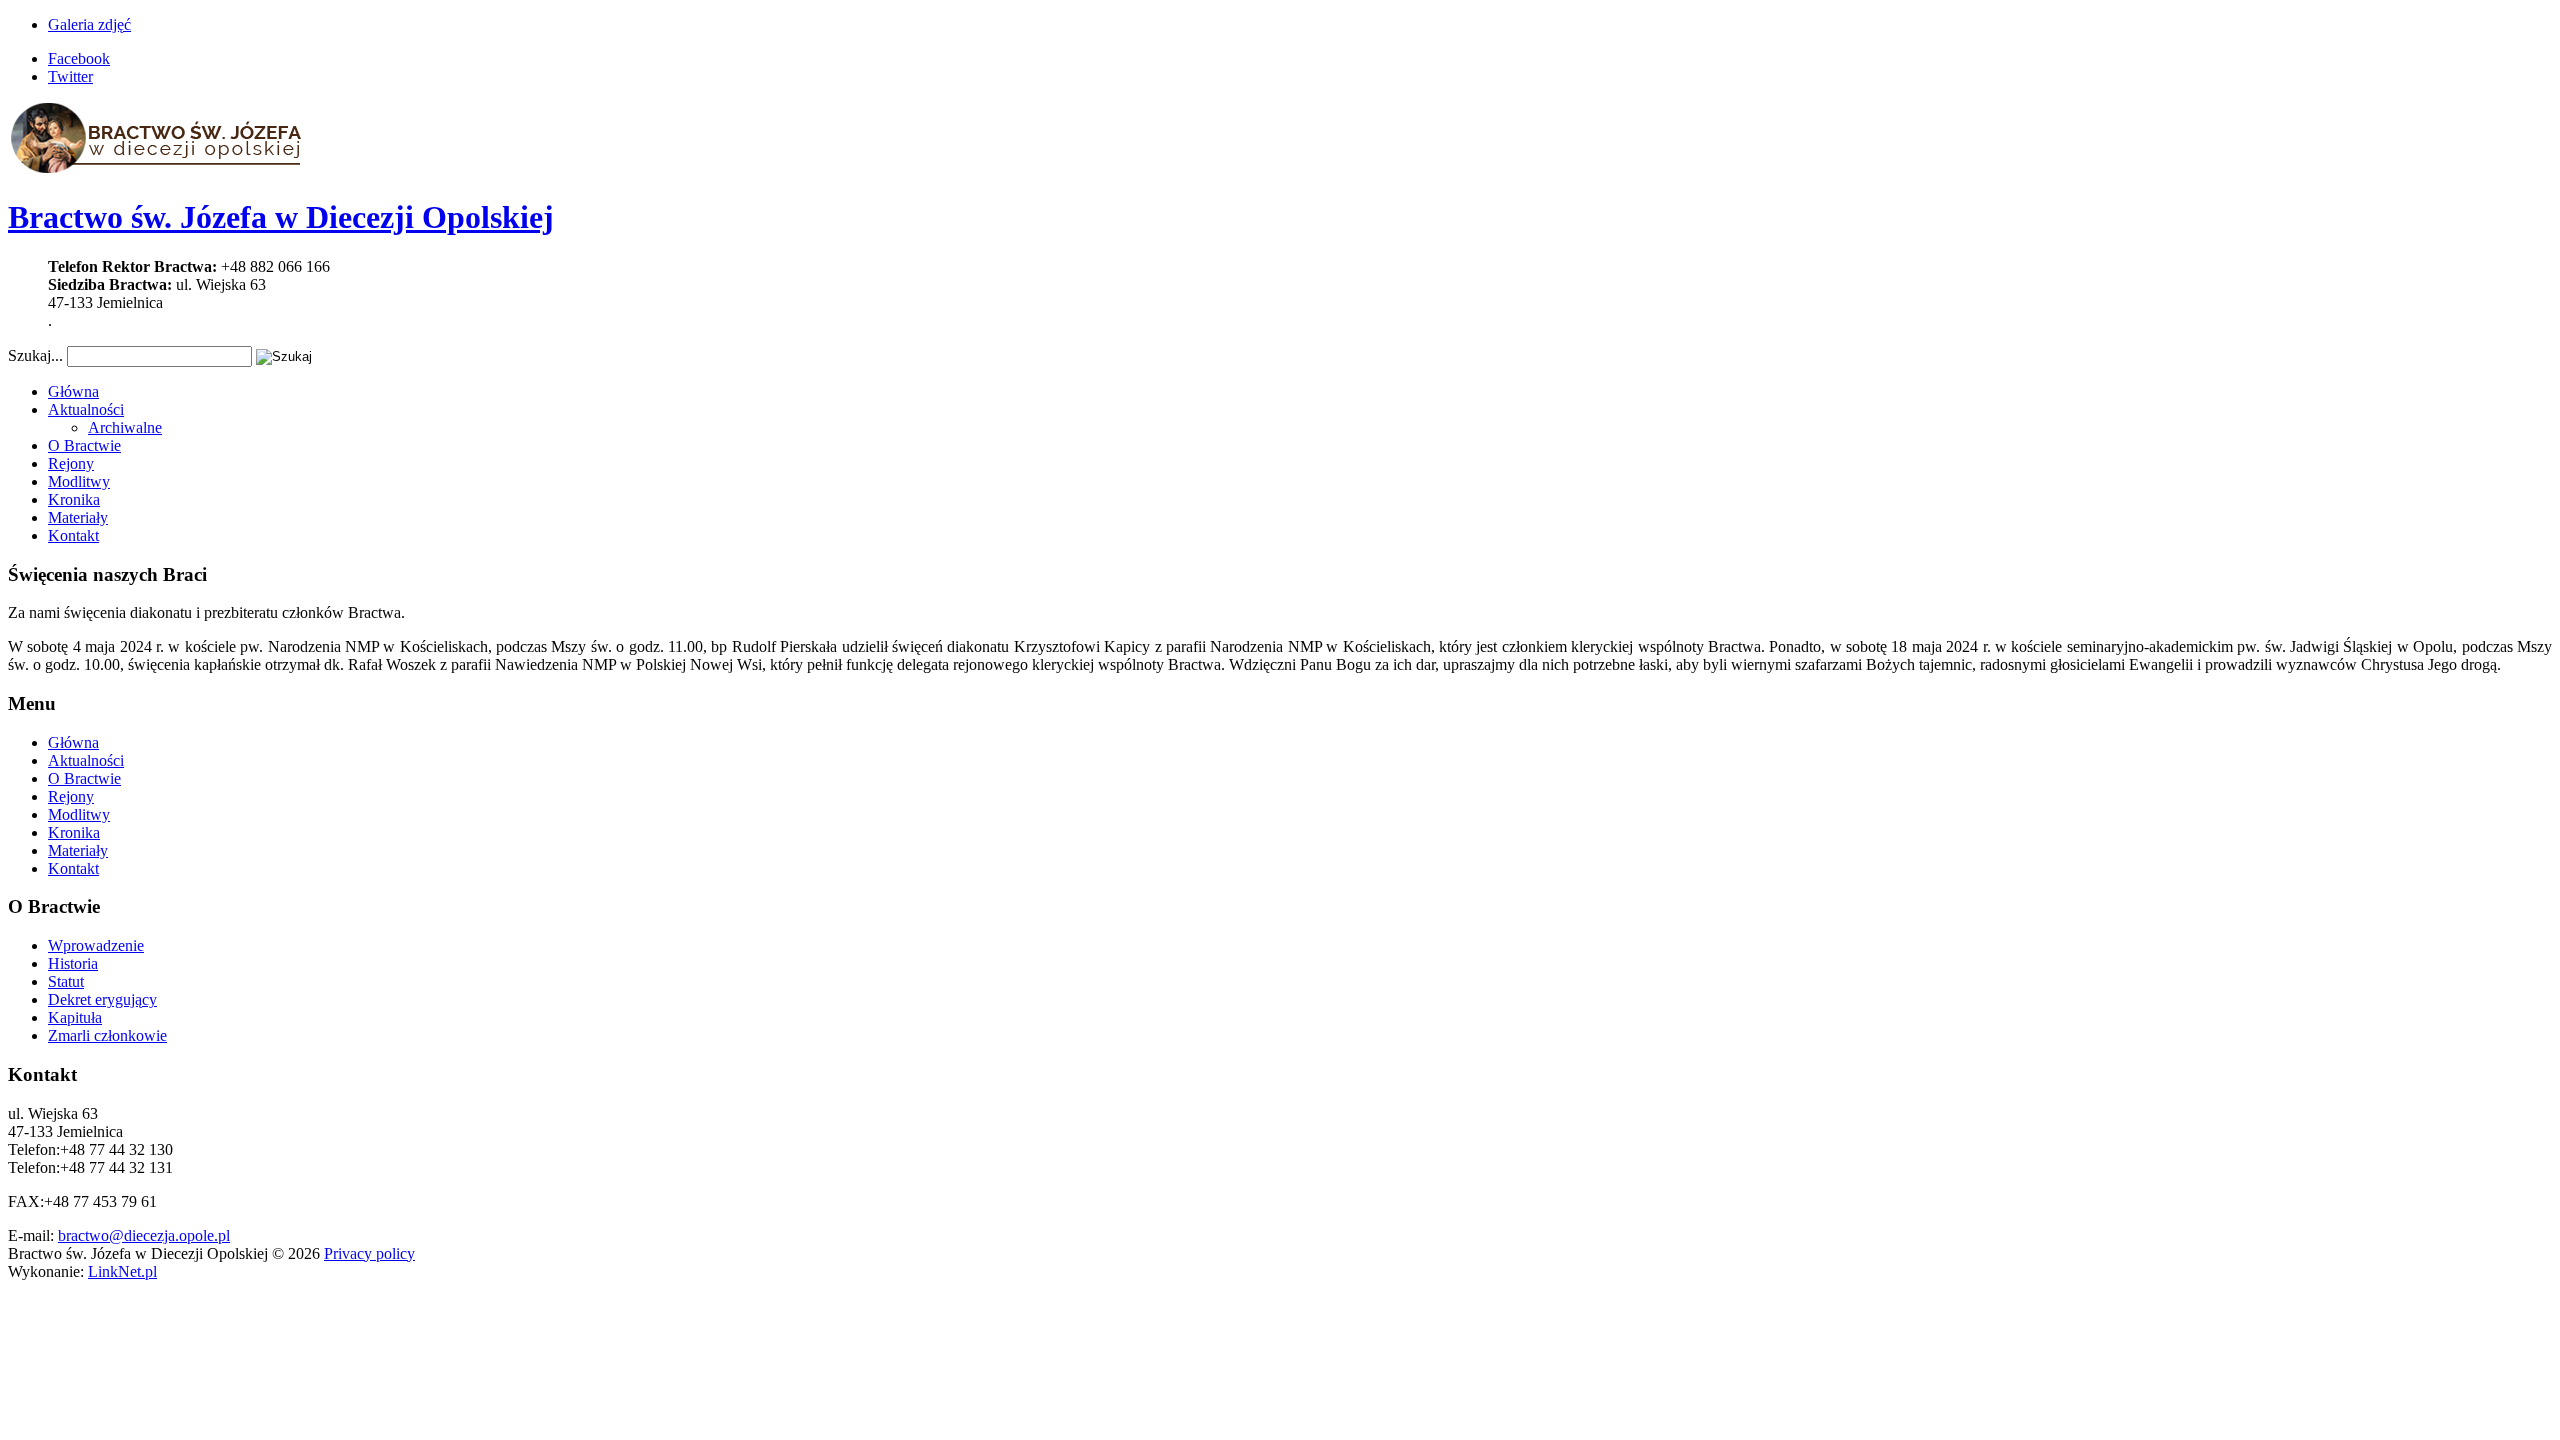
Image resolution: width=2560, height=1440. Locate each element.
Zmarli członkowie (107, 1035)
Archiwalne (125, 427)
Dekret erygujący (102, 999)
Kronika (74, 499)
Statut (66, 981)
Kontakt (73, 535)
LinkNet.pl (122, 1271)
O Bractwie (84, 445)
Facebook (79, 58)
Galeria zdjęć (89, 24)
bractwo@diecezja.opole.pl (144, 1235)
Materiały (78, 517)
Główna (73, 391)
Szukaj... (35, 355)
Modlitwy (79, 481)
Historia (73, 963)
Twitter (70, 76)
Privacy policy (369, 1253)
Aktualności (86, 409)
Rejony (71, 463)
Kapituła (75, 1017)
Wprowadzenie (96, 945)
